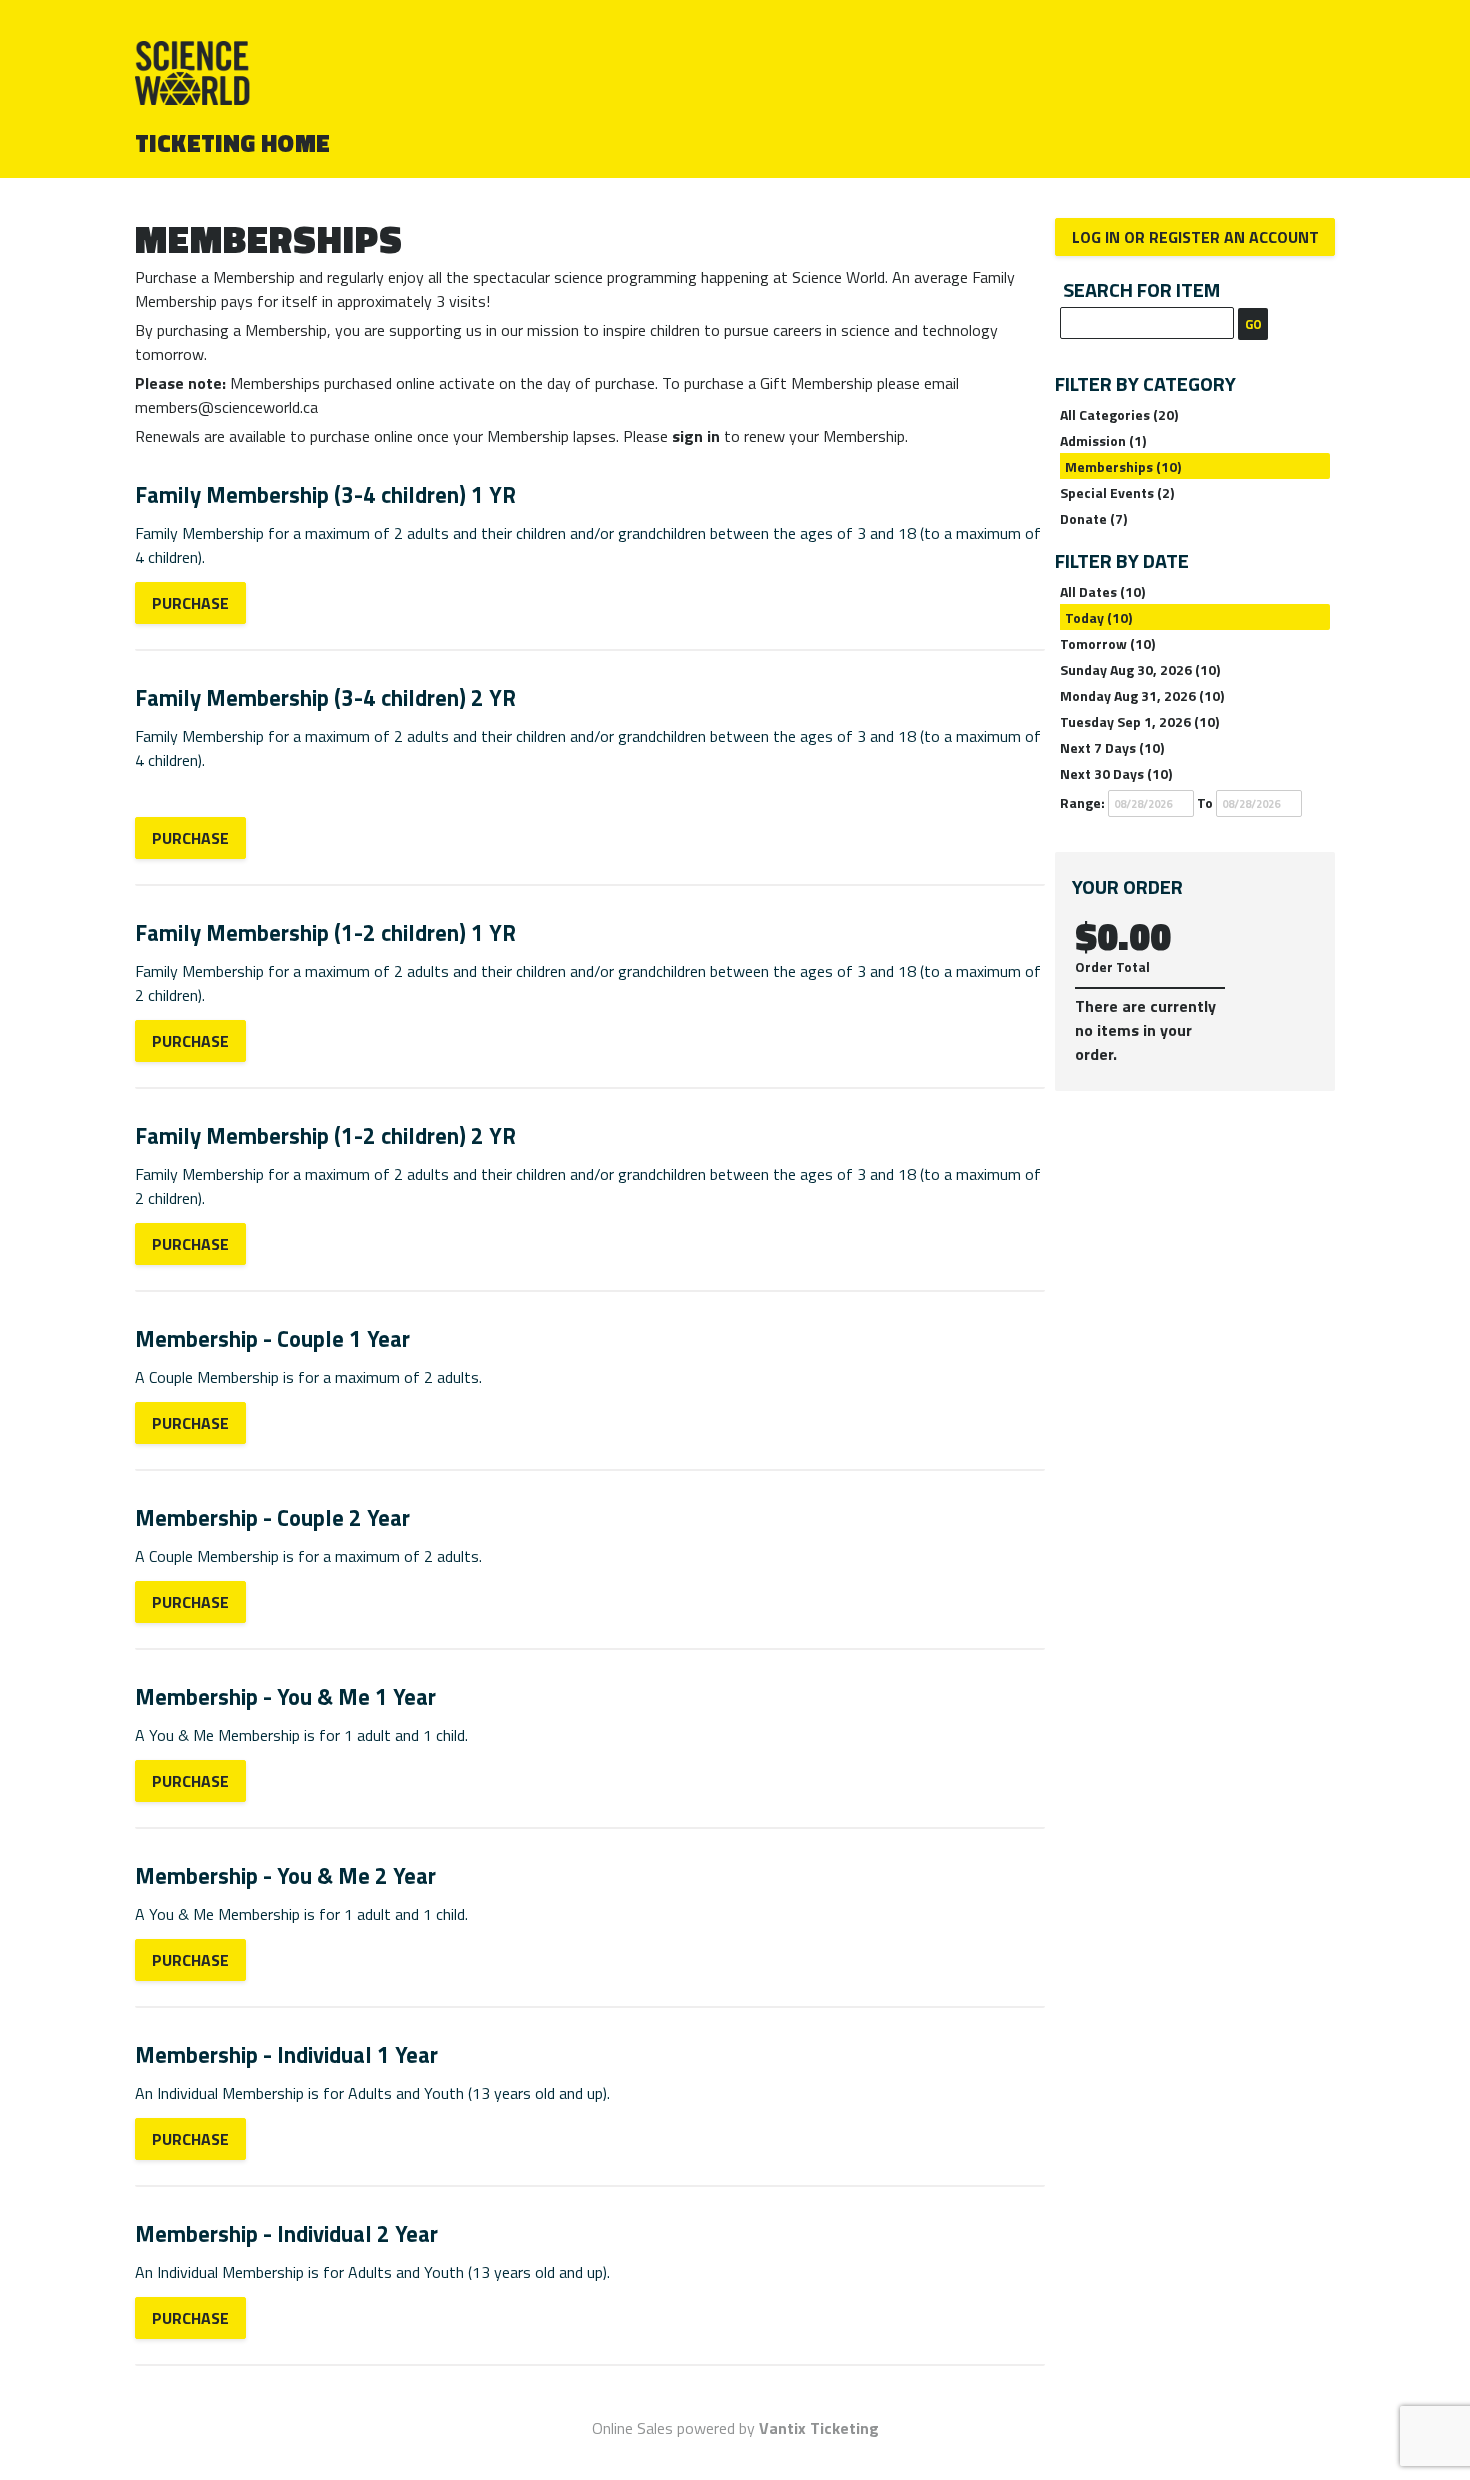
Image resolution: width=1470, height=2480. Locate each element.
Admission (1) (1103, 440)
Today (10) (1098, 617)
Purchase (190, 603)
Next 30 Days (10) (1116, 773)
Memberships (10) (1123, 466)
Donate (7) (1093, 518)
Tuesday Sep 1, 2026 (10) (1139, 721)
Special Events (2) (1117, 492)
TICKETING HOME (233, 143)
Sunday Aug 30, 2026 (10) (1140, 669)
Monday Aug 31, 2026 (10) (1142, 695)
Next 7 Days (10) (1112, 747)
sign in (696, 436)
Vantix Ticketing (819, 2428)
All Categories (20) (1119, 414)
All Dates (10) (1102, 591)
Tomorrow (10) (1107, 643)
